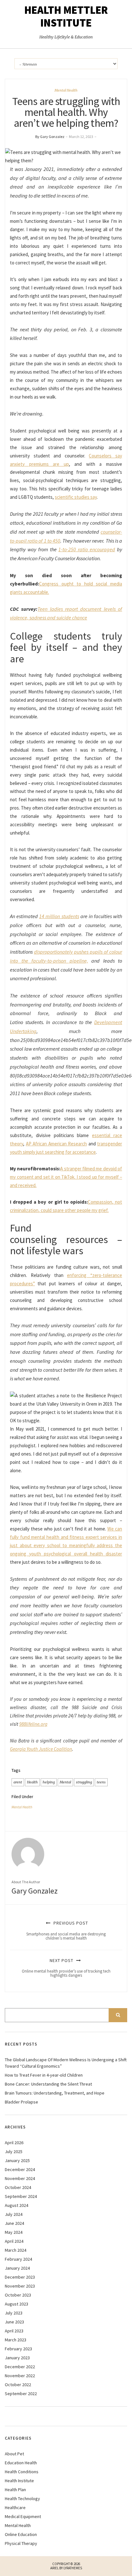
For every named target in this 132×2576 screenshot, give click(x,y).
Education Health (21, 2463)
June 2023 (14, 2322)
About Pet (14, 2454)
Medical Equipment (23, 2516)
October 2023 (18, 2295)
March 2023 (16, 2340)
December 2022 (20, 2367)
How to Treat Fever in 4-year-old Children (44, 2075)
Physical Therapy (21, 2543)
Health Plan (15, 2490)
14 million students (59, 916)
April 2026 (14, 2143)
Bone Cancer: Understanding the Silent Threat (48, 2084)
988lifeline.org (33, 1724)
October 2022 (18, 2385)
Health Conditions (22, 2472)
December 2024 (20, 2169)
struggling (84, 1782)
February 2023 (18, 2349)
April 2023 (14, 2331)
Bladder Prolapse (21, 2102)
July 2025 (14, 2152)
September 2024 (21, 2196)
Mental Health (66, 90)
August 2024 (16, 2205)
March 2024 (16, 2250)
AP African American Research (57, 1144)
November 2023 (20, 2286)
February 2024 (18, 2259)
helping (49, 1782)
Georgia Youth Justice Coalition (41, 1749)
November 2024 (20, 2178)
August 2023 (16, 2304)
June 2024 (14, 2223)
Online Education (21, 2534)
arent (18, 1782)
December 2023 (20, 2277)
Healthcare (15, 2507)
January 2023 (17, 2358)
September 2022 (21, 2394)
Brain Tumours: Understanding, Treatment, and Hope (55, 2093)
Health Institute (19, 2481)
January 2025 (17, 2160)
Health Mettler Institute (66, 16)
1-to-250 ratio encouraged (87, 549)
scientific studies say (76, 497)
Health (32, 1782)
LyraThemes (73, 2568)
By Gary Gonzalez (50, 137)
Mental (65, 1782)
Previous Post (66, 1930)
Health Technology (22, 2499)
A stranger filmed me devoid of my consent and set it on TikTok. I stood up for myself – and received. (66, 1177)
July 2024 (14, 2214)
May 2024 (14, 2232)
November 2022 (20, 2376)
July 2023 (14, 2313)
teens (101, 1782)
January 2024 (17, 2268)
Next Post (66, 1968)
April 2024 (14, 2241)
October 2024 (18, 2187)
